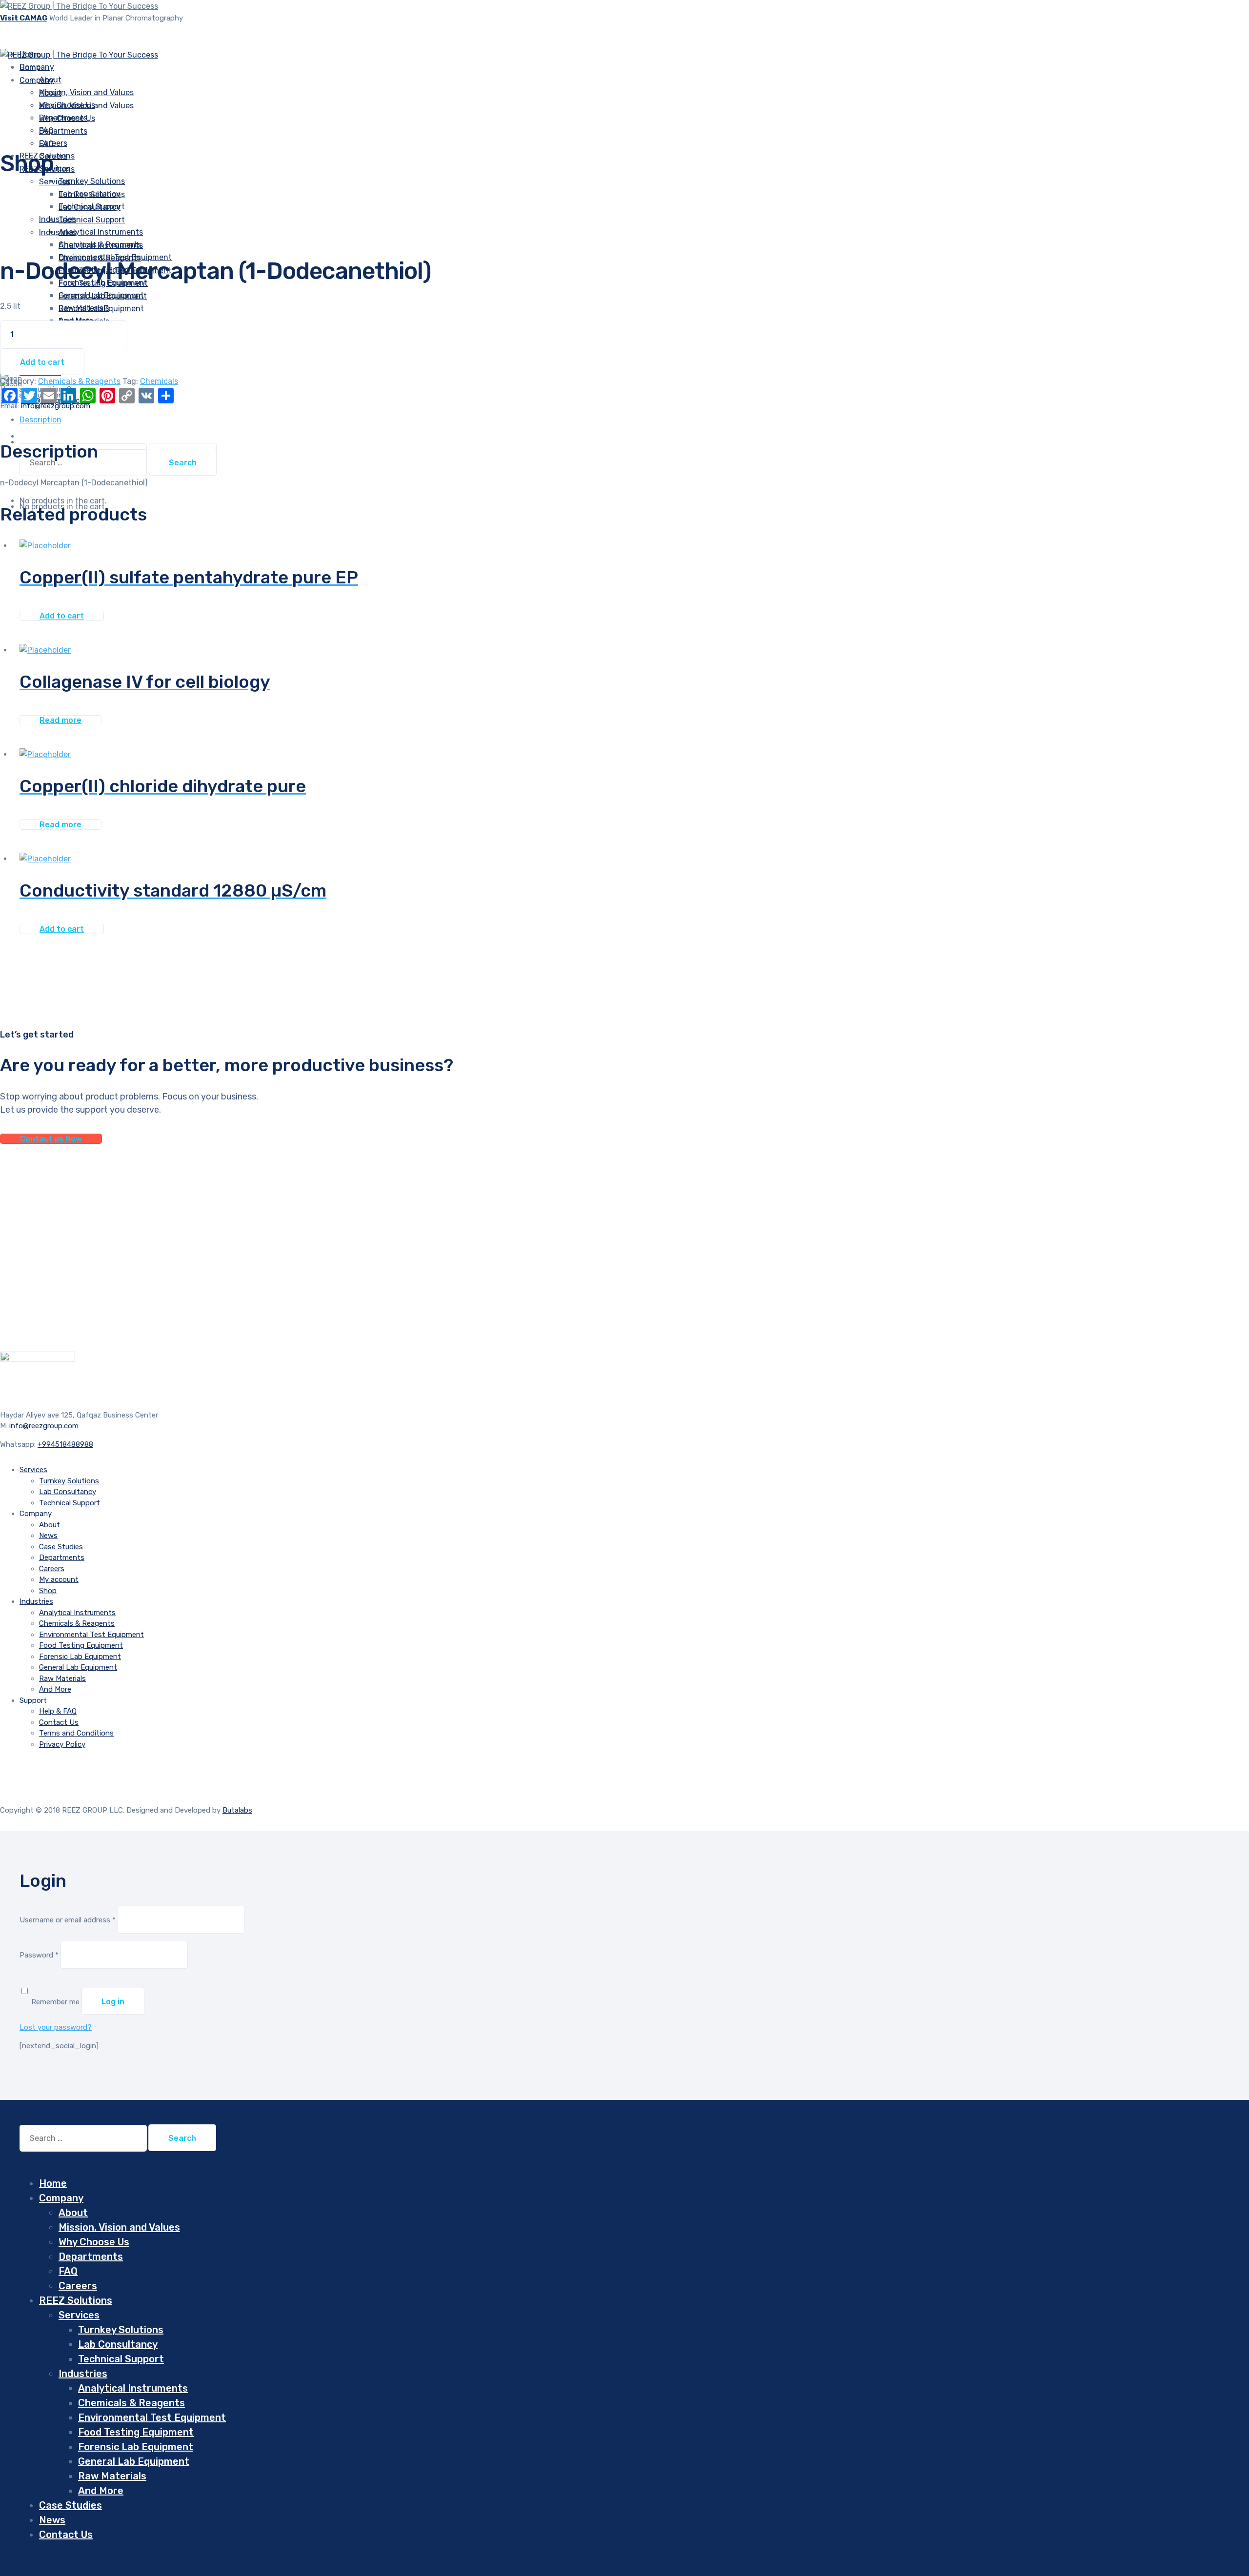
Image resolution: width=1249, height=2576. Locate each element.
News (48, 1536)
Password (39, 1955)
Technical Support (92, 220)
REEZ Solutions (76, 2300)
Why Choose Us (67, 118)
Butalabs (237, 1810)
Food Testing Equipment (81, 1645)
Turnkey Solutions (92, 181)
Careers (52, 1569)
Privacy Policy (62, 1744)
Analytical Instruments (101, 245)
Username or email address (68, 1920)
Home (53, 2183)
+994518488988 (65, 1444)
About (50, 93)
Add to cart (42, 362)
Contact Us (59, 1722)
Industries (58, 219)
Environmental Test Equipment (91, 1635)
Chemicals (159, 381)
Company (37, 80)
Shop (48, 1591)
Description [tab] (40, 420)
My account (59, 1579)
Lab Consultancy (90, 207)
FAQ (46, 144)
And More (55, 1689)
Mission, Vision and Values (86, 92)
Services (55, 182)
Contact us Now (51, 1139)
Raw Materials (62, 1678)
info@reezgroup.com (44, 1426)
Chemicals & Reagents (100, 258)
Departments (63, 131)
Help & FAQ (58, 1711)
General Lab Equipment (101, 309)
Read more (60, 720)
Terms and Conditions (76, 1733)
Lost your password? (56, 2027)
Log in (113, 2002)
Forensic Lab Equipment (103, 296)
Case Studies (61, 1547)
